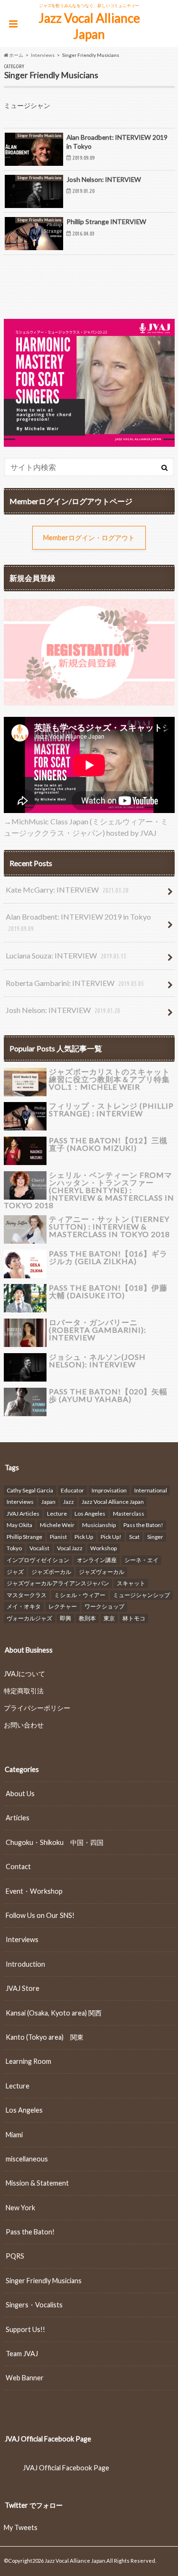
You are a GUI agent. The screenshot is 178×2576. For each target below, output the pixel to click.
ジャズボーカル (51, 1572)
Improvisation (109, 1490)
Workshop (103, 1548)
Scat (134, 1537)
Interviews (20, 1502)
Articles (18, 1818)
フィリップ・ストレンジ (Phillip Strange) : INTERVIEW (111, 1109)
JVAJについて (24, 1674)
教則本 (87, 1618)
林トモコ (134, 1618)
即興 (66, 1618)
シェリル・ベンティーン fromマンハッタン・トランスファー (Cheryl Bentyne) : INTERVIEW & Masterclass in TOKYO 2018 (89, 1190)
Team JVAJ (22, 2354)
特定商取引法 (24, 1691)
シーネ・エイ (141, 1560)
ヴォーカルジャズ (29, 1618)
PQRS (15, 2256)
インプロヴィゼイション (38, 1560)
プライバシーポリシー (37, 1708)
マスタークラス (27, 1595)
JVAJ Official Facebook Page (48, 2439)
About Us (20, 1794)
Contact (18, 1866)
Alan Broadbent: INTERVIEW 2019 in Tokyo (78, 922)
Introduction (25, 1964)
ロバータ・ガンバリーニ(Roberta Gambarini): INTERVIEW (98, 1330)
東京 (109, 1618)
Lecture (57, 1514)
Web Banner (25, 2378)
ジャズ (15, 1572)
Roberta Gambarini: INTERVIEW (75, 983)
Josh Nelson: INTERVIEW (63, 1010)
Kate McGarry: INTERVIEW (67, 890)
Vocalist (39, 1548)
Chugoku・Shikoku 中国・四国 (55, 1842)
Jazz (69, 1502)
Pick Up (84, 1537)
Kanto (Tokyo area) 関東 (45, 2037)
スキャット (131, 1583)
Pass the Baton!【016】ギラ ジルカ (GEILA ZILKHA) (108, 1257)
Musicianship (99, 1525)
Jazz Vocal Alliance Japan (89, 26)
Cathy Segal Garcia (30, 1490)
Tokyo (14, 1548)
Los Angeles (90, 1514)
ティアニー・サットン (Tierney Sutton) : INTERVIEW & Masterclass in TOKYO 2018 (109, 1226)
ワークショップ (104, 1606)
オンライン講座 (97, 1560)
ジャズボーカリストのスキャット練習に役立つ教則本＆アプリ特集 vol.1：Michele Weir (109, 1079)
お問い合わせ (24, 1725)
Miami (14, 2135)
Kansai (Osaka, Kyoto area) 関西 (54, 2013)
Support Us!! (25, 2329)
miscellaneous (27, 2159)
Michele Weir (57, 1525)
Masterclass (129, 1514)
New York (20, 2208)
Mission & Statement (37, 2183)
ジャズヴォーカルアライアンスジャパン (58, 1583)
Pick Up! (111, 1537)
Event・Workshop (34, 1891)
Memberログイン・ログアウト (89, 538)
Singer (155, 1537)
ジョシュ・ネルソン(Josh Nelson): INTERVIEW (97, 1360)
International (151, 1490)
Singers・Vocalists (34, 2305)
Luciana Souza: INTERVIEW (66, 955)
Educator (72, 1490)
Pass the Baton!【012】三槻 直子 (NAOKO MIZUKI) (108, 1144)
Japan (48, 1502)
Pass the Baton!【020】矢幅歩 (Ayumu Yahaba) (108, 1395)
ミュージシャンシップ (141, 1595)
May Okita (19, 1525)
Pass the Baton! (143, 1525)
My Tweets (21, 2527)
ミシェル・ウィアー (80, 1595)
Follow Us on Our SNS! (40, 1915)
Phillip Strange (24, 1537)
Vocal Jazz (70, 1548)
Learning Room (28, 2061)
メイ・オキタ (24, 1606)
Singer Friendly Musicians (44, 2281)
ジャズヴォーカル (102, 1572)
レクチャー (63, 1606)
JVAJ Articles (23, 1514)
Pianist (58, 1537)
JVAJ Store (23, 1988)
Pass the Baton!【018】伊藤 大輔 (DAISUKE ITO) (108, 1291)
